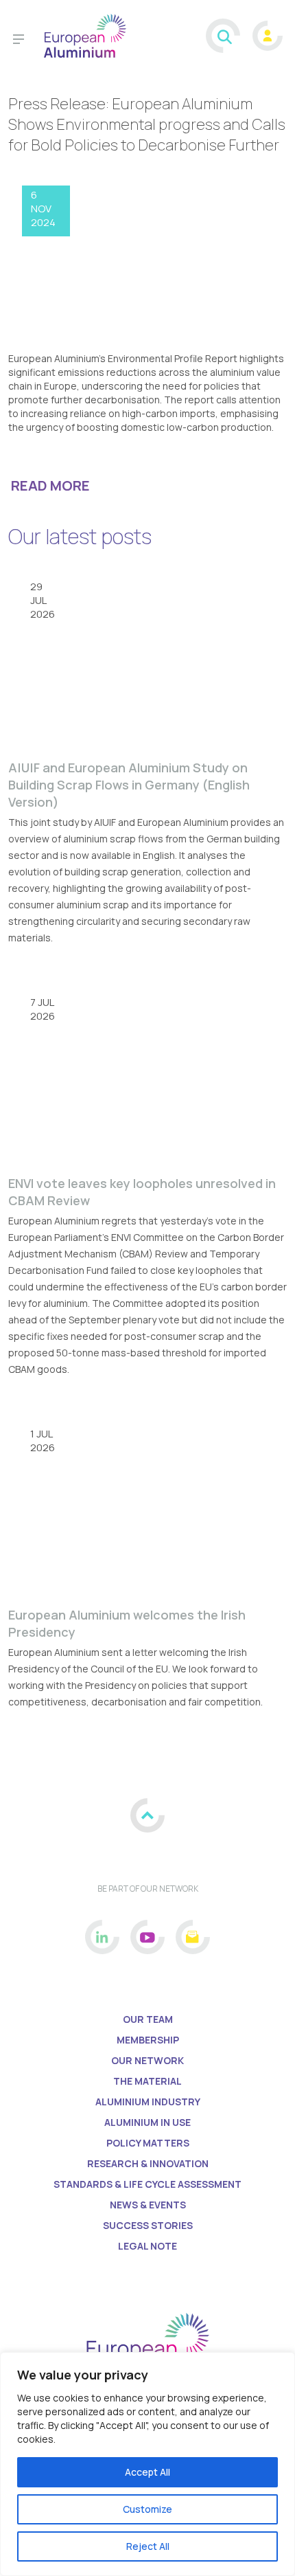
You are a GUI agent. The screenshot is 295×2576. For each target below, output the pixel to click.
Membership (148, 2040)
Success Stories (148, 2225)
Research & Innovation (148, 2163)
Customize (147, 2509)
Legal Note (147, 2246)
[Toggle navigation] (19, 41)
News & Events (148, 2205)
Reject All (148, 2546)
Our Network (147, 2060)
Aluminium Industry (148, 2102)
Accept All (147, 2472)
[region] (147, 2464)
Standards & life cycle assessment (147, 2184)
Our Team (148, 2019)
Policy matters (148, 2143)
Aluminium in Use (147, 2122)
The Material (147, 2081)
